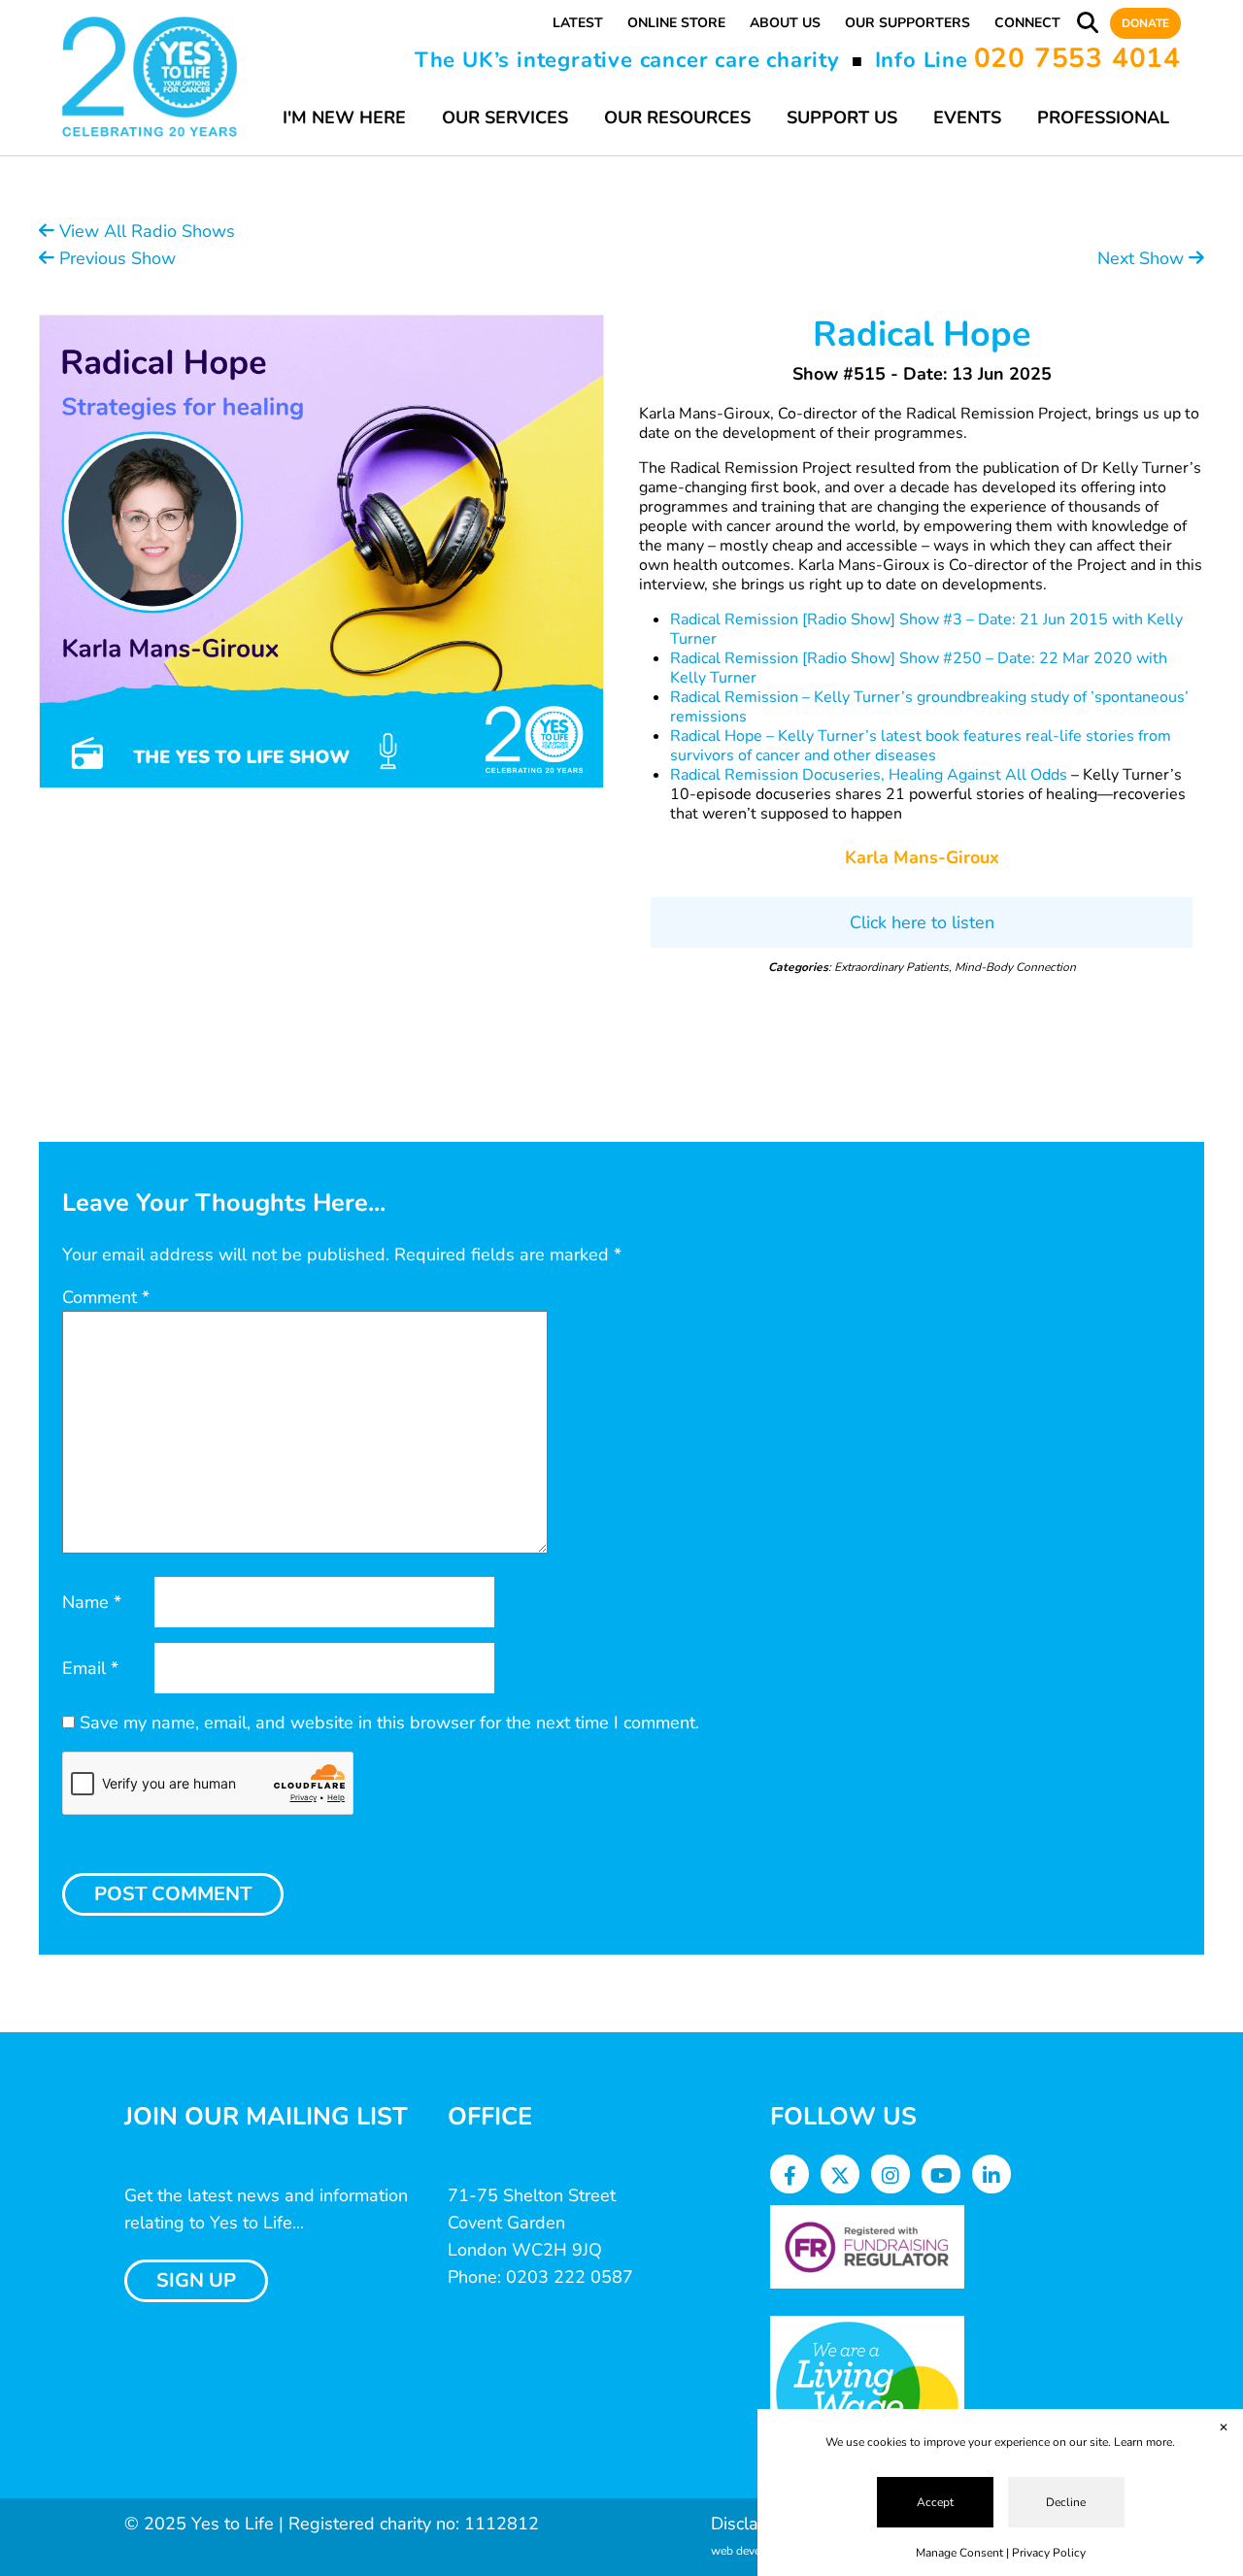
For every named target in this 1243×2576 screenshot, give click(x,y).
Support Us (842, 117)
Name (92, 1602)
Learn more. (1144, 2442)
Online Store (676, 23)
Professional (1103, 117)
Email (90, 1668)
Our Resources (677, 117)
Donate (1145, 23)
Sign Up (196, 2280)
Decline (1066, 2502)
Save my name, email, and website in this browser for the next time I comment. (389, 1723)
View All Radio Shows (145, 231)
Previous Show (115, 258)
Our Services (505, 117)
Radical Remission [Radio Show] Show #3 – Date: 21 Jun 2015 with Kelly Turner (926, 629)
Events (967, 117)
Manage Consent (959, 2553)
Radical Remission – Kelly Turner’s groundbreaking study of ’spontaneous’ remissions (929, 707)
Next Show (1143, 258)
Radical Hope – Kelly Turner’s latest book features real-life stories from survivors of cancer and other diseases (921, 746)
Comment (106, 1297)
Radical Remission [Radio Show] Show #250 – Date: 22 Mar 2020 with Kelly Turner (919, 668)
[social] (790, 2176)
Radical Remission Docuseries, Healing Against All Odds (869, 775)
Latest (578, 23)
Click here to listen (922, 922)
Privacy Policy (1049, 2553)
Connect (1027, 23)
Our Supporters (907, 23)
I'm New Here (344, 117)
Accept (935, 2502)
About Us (785, 23)
